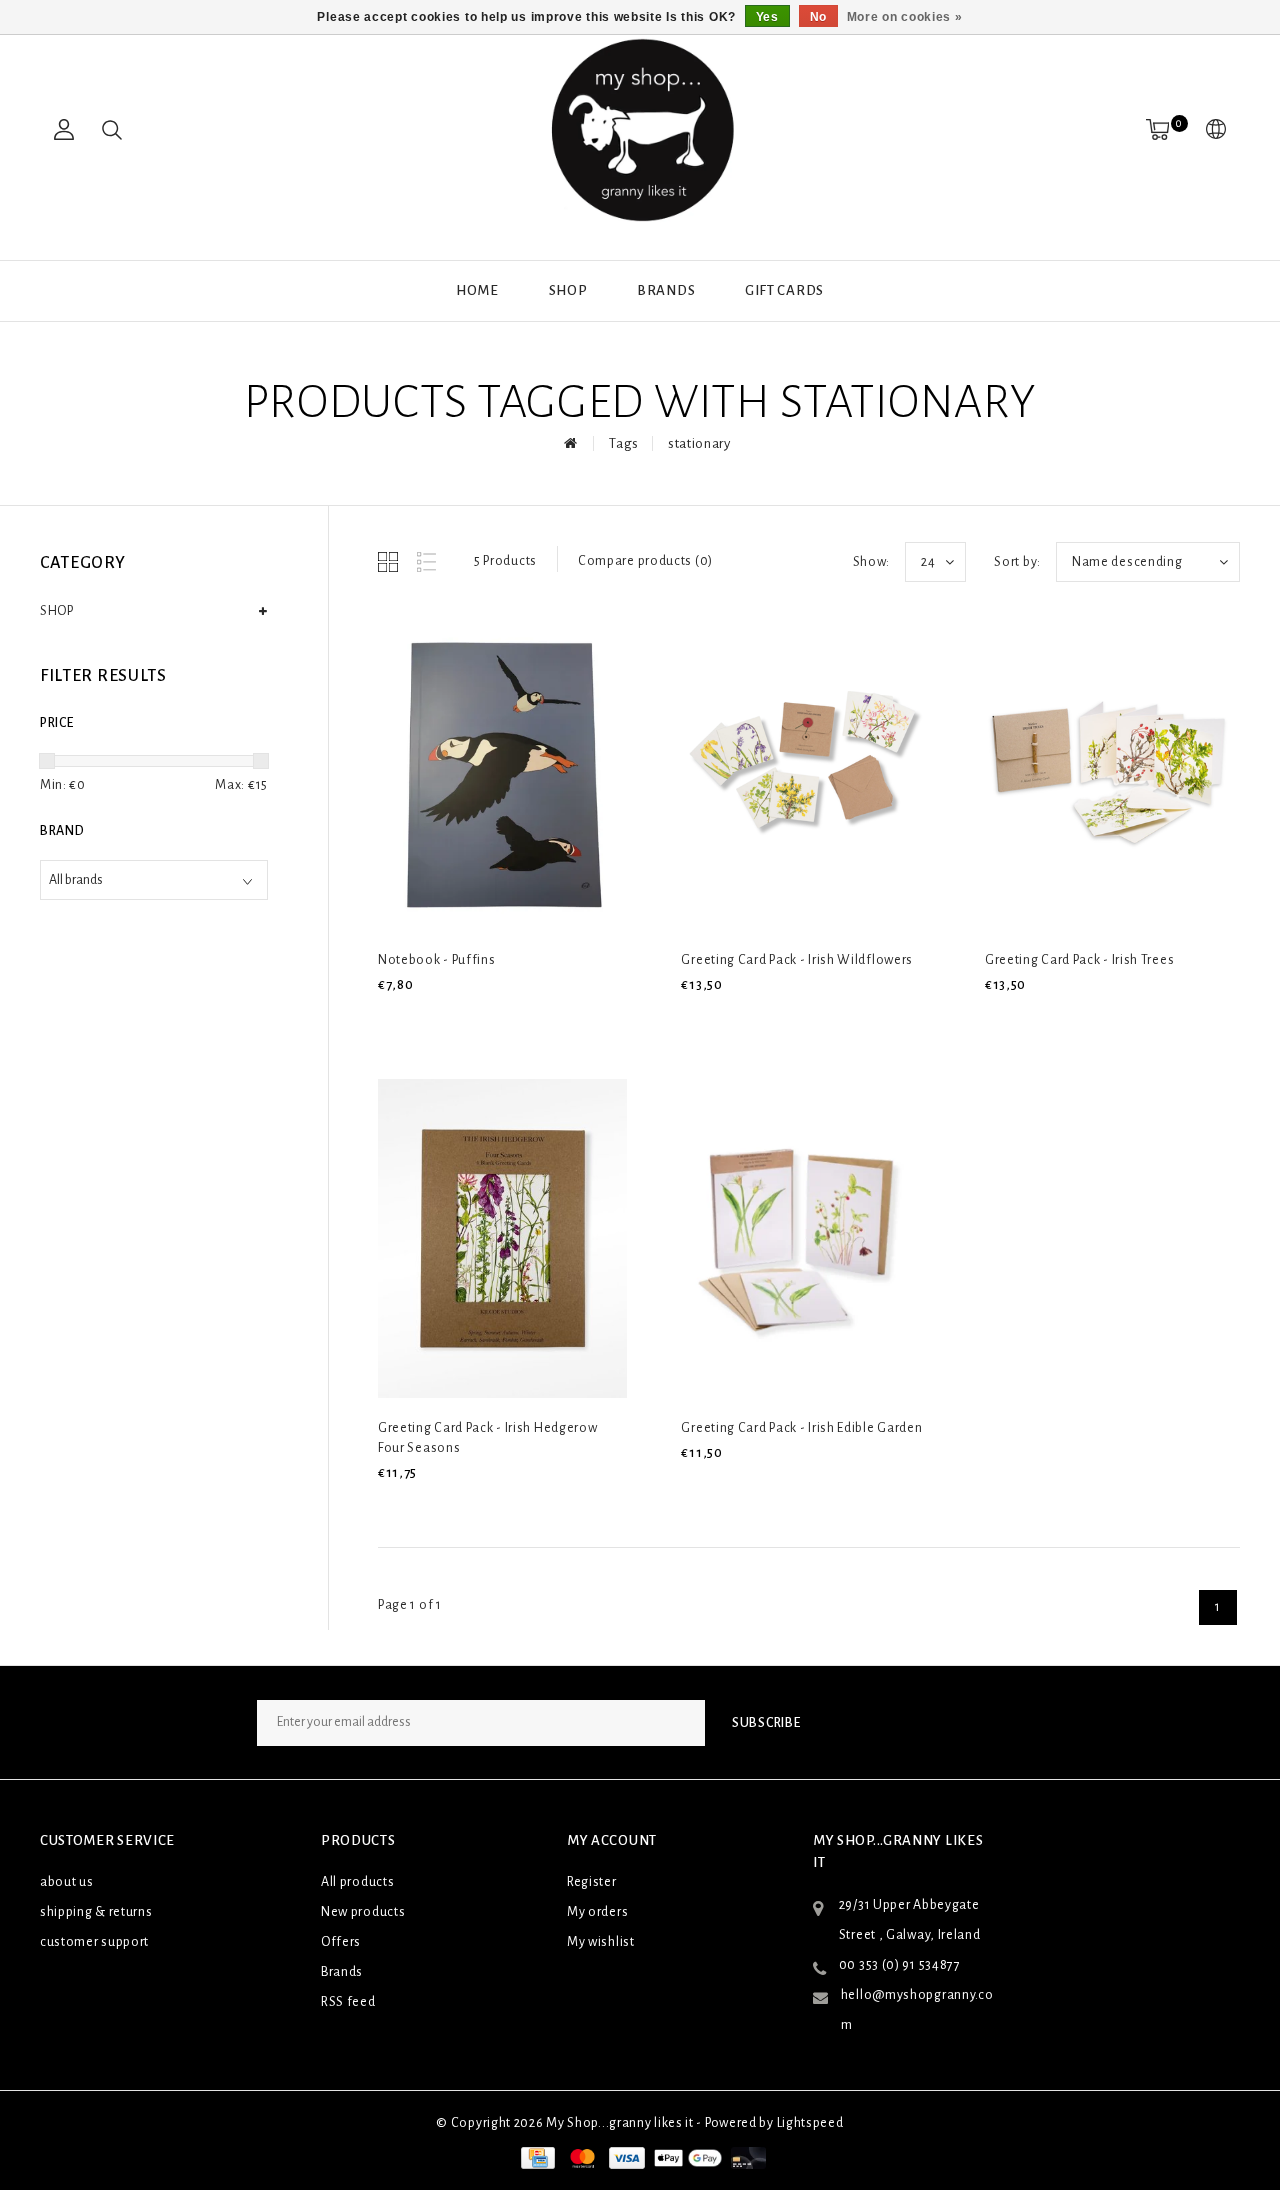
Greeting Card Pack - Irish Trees (1079, 960)
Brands (666, 290)
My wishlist (601, 1942)
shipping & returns (96, 1912)
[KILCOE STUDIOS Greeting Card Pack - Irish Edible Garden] (805, 1238)
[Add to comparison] (484, 1018)
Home (477, 290)
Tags (624, 443)
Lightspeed (810, 2123)
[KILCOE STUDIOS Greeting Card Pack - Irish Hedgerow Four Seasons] (502, 1238)
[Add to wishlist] (438, 1019)
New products (363, 1912)
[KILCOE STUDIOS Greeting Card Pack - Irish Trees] (1109, 771)
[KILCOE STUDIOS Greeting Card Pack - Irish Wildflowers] (805, 771)
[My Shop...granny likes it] (640, 130)
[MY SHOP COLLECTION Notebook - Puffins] (502, 771)
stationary (699, 443)
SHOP (568, 290)
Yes (767, 17)
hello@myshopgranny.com (917, 2010)
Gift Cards (784, 290)
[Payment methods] (536, 2158)
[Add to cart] (390, 1018)
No (818, 17)
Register (592, 1882)
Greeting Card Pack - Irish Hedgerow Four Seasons (488, 1438)
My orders (597, 1912)
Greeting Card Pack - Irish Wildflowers (797, 960)
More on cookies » (905, 17)
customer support (94, 1942)
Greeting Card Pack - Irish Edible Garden (801, 1428)
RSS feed (348, 2002)
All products (357, 1882)
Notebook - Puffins (437, 960)
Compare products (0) (645, 561)
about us (67, 1882)
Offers (341, 1942)
